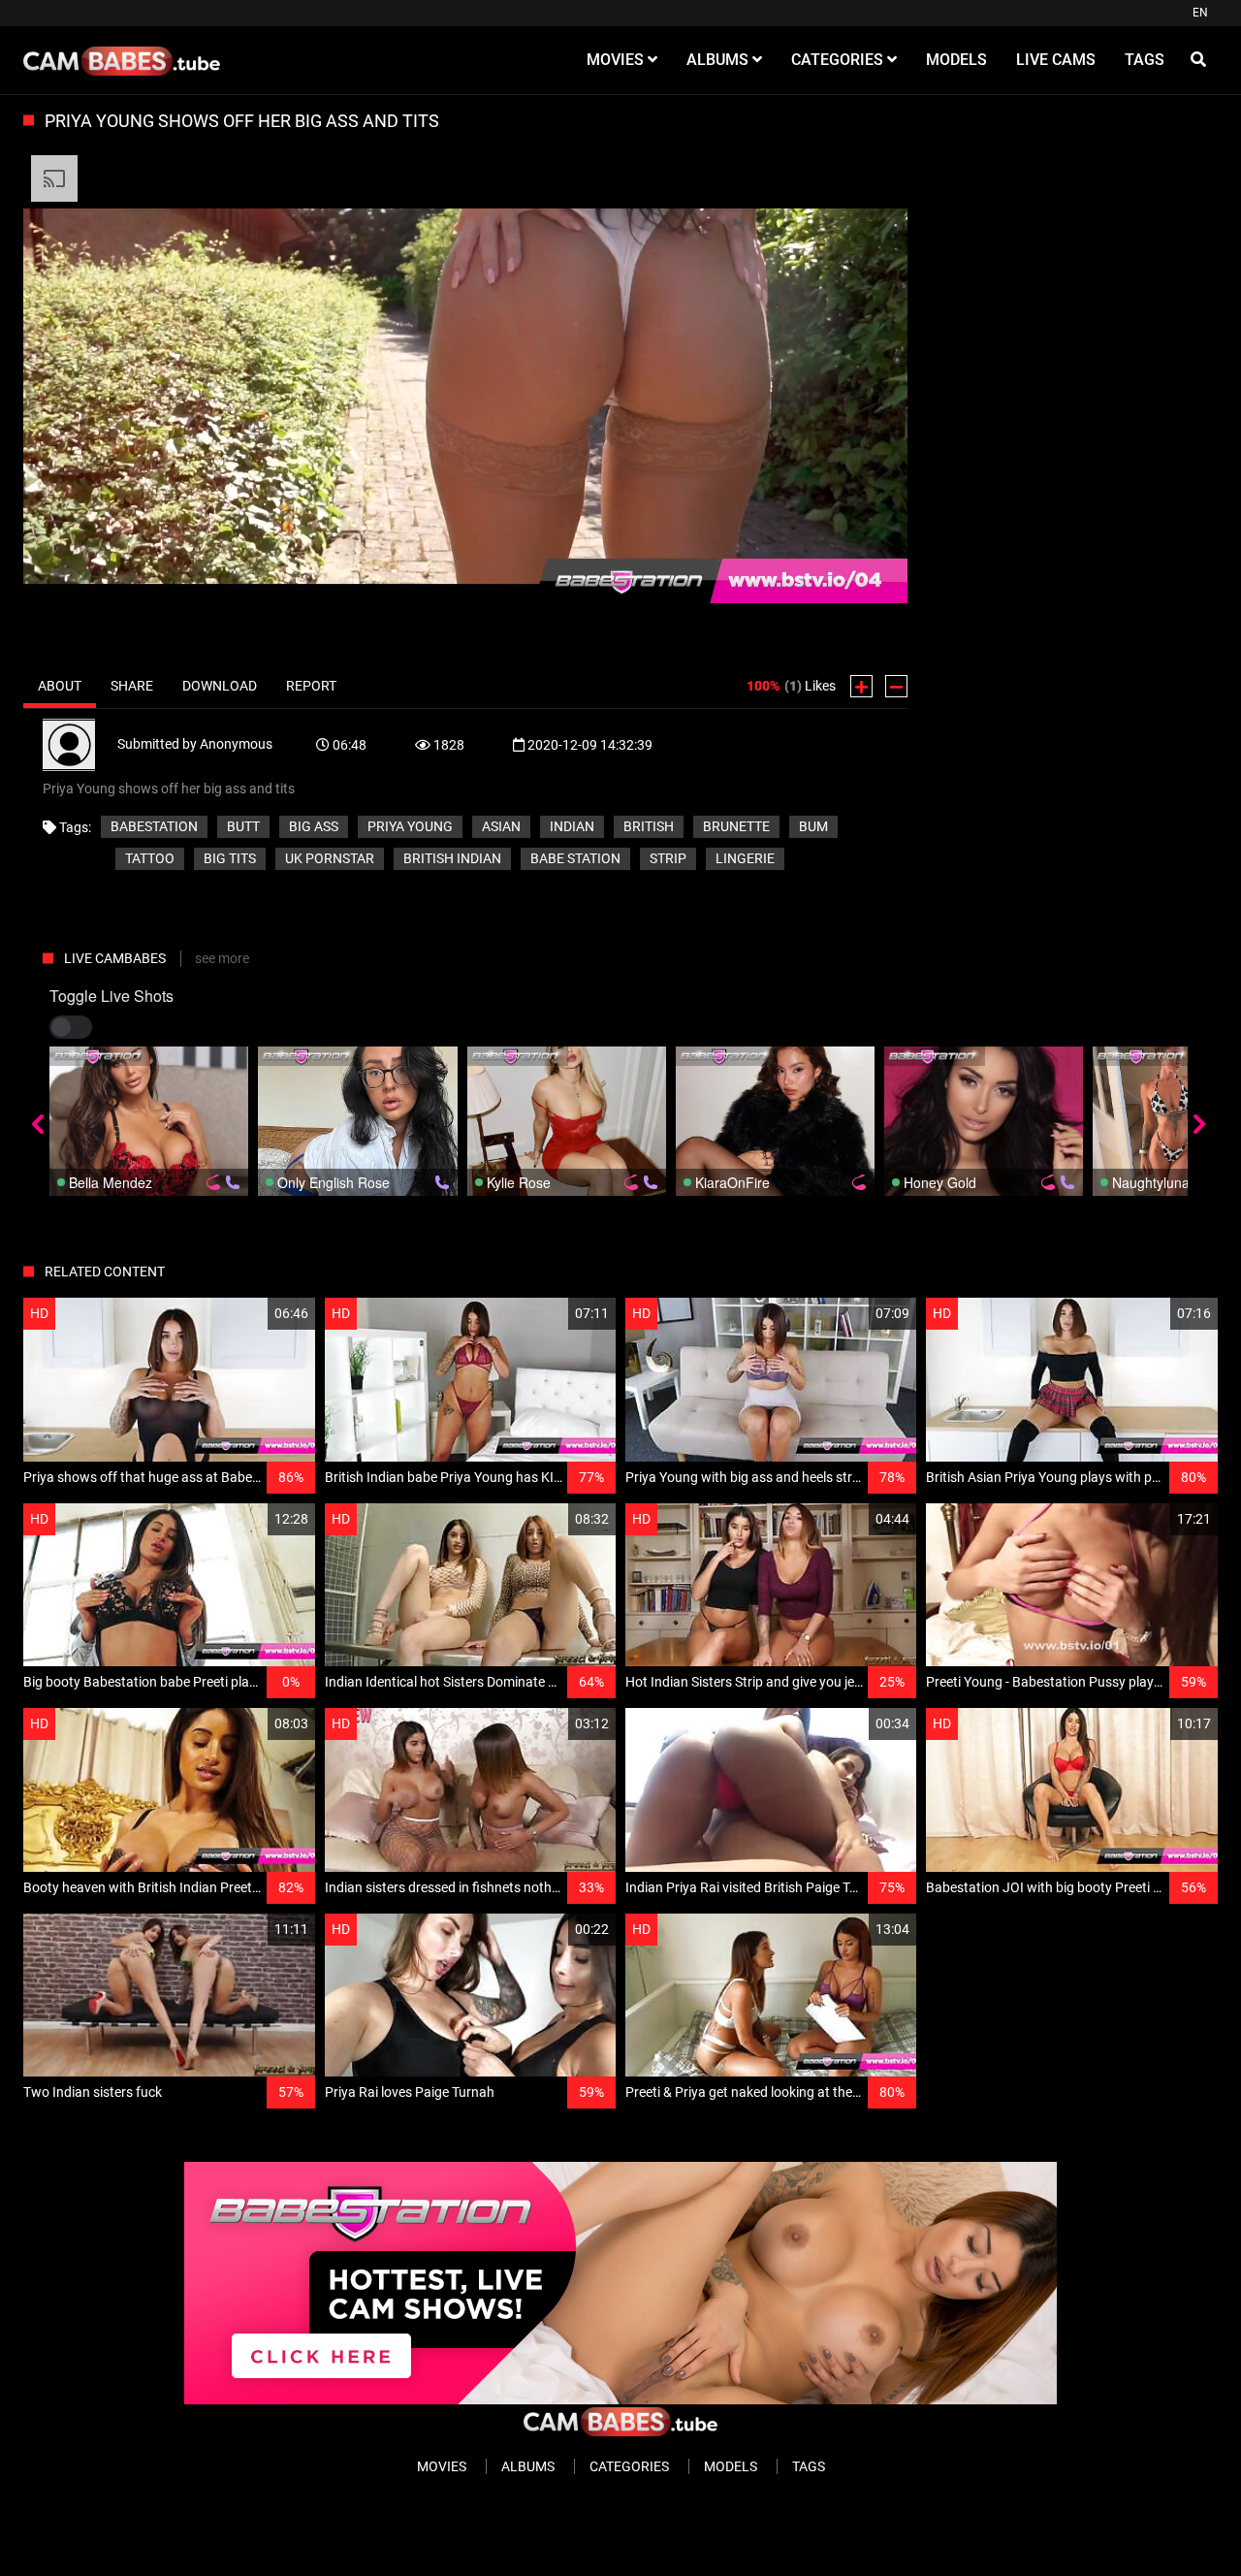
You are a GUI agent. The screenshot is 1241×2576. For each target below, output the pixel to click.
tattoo (150, 858)
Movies (442, 2466)
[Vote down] (896, 686)
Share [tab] (132, 686)
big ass (314, 826)
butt (243, 826)
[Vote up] (861, 686)
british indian (452, 858)
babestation (154, 826)
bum (813, 826)
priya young (410, 826)
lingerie (745, 858)
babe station (575, 858)
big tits (230, 858)
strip (668, 858)
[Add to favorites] (254, 1314)
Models (731, 2466)
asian (501, 826)
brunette (736, 826)
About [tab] (60, 686)
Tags (809, 2466)
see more (222, 958)
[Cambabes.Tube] (122, 60)
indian (572, 826)
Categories (629, 2466)
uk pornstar (330, 858)
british (649, 826)
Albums (528, 2466)
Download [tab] (220, 686)
